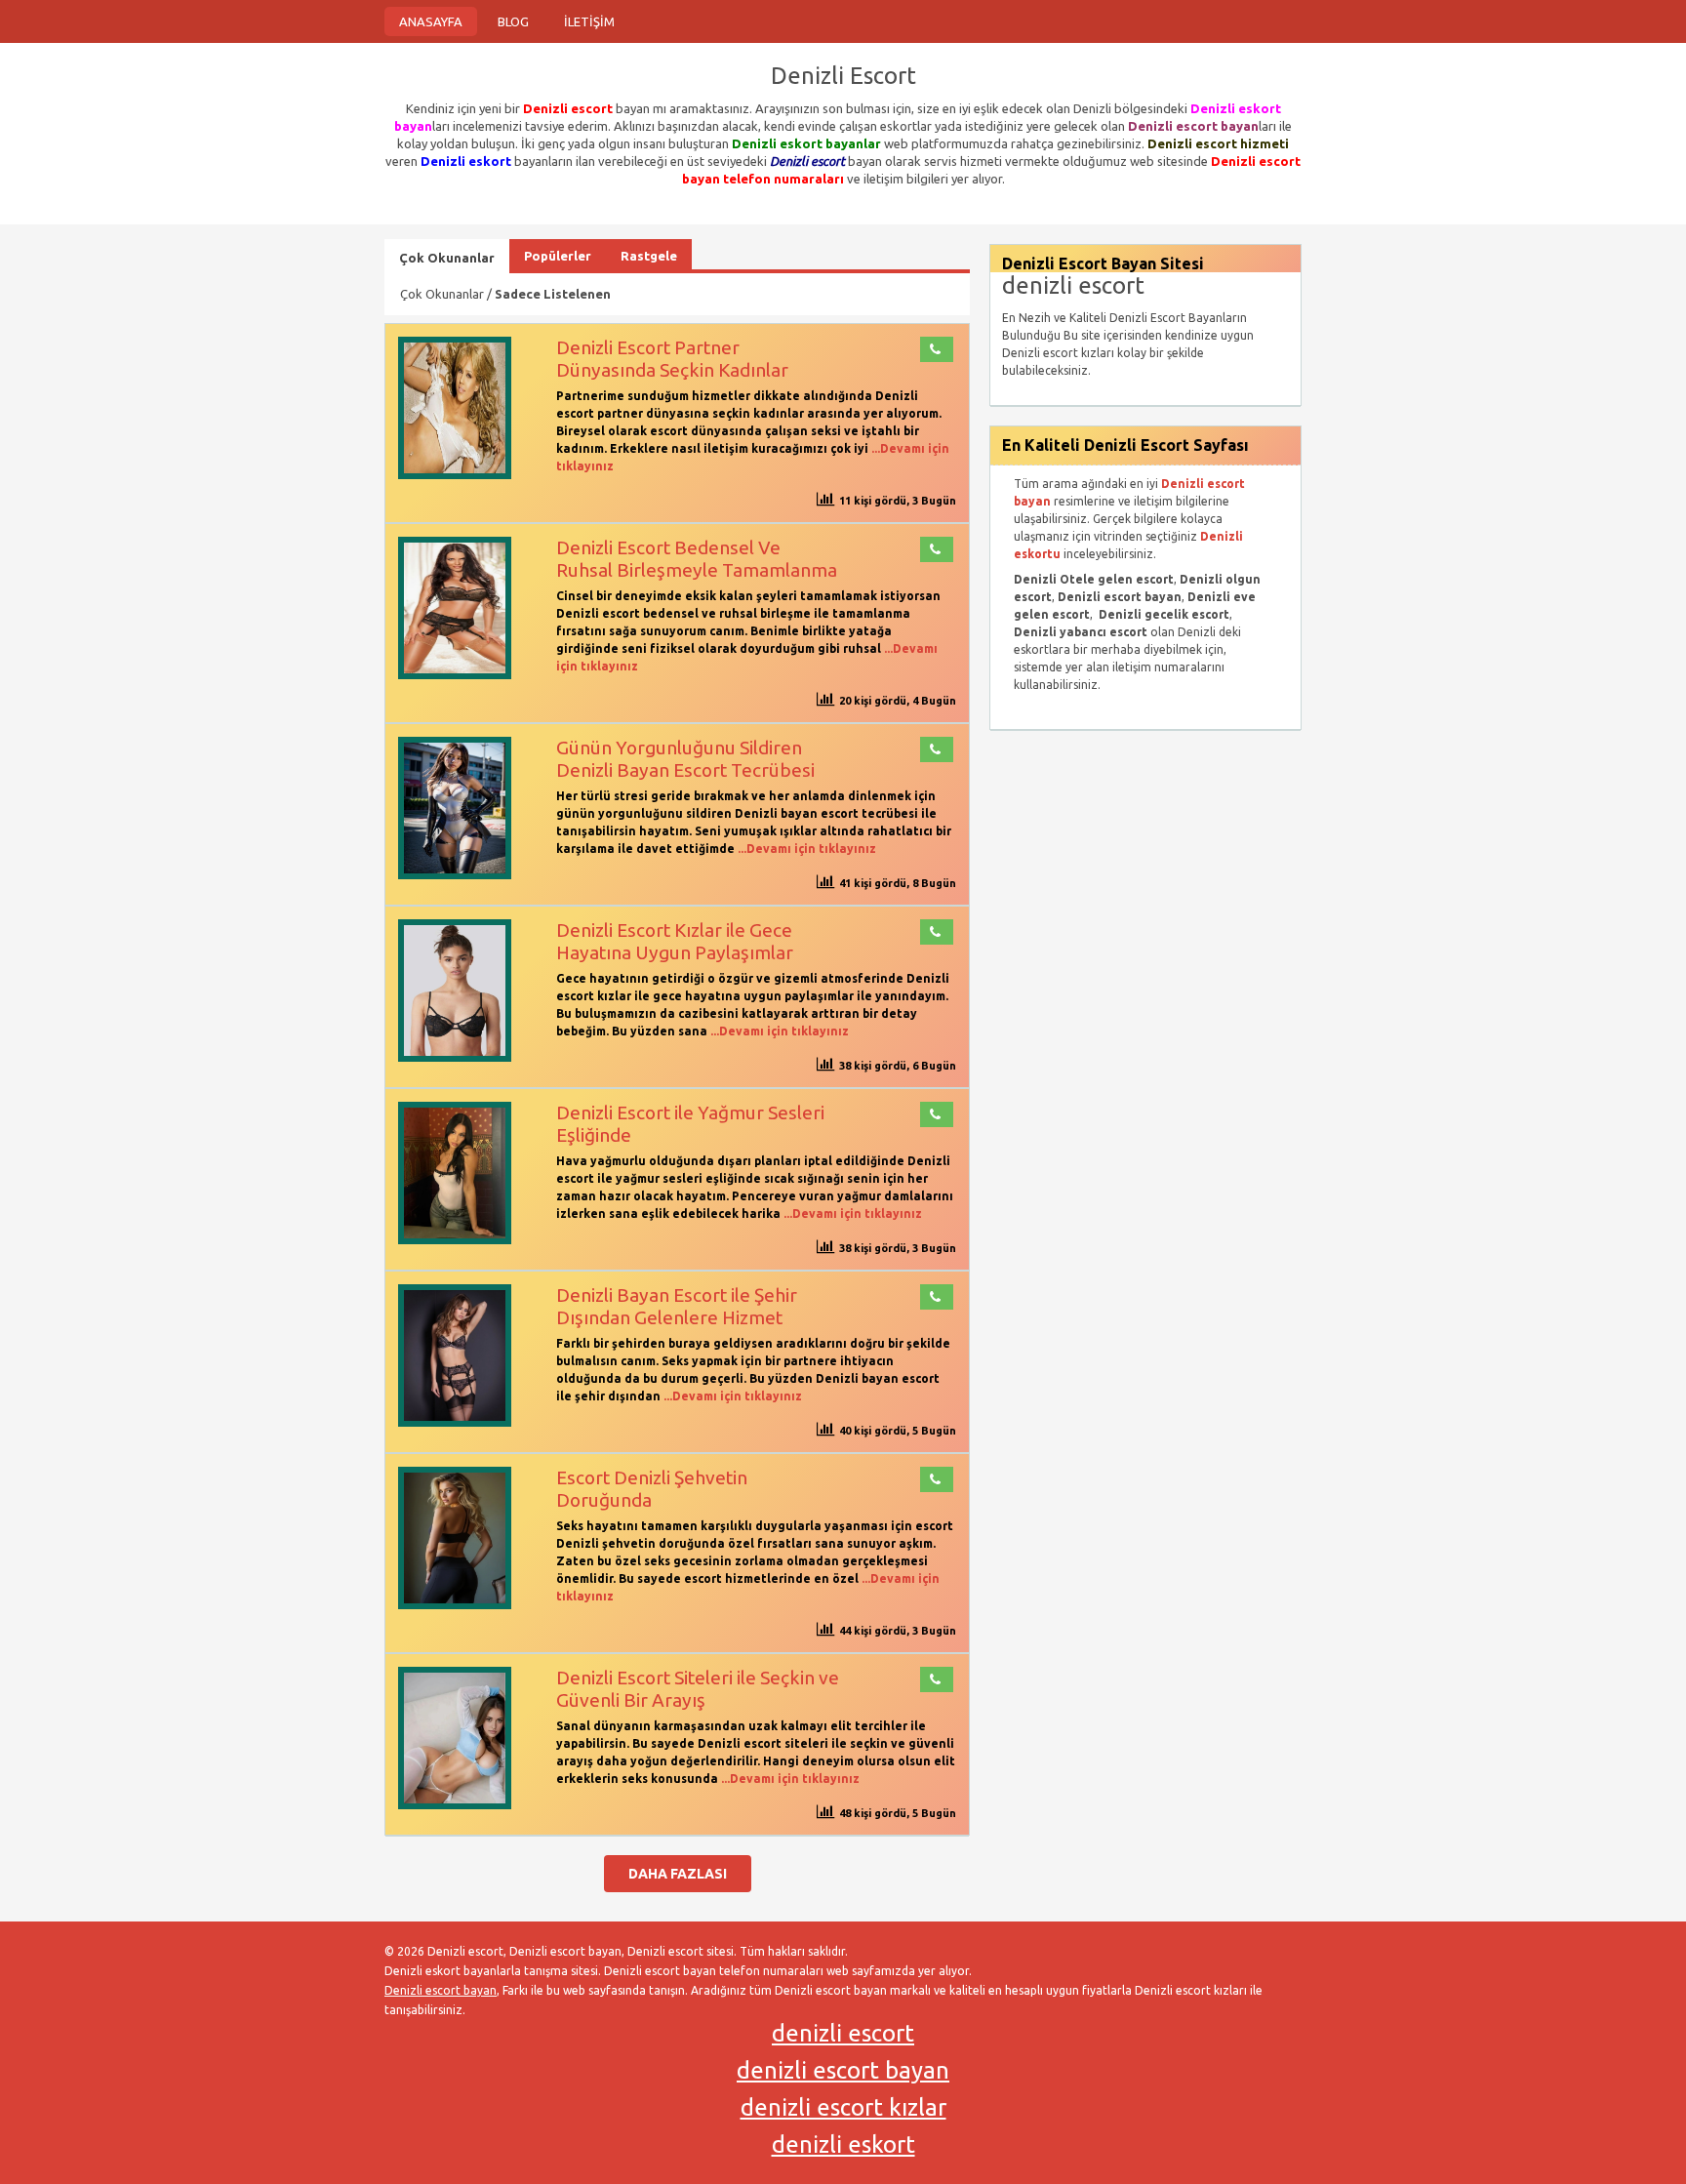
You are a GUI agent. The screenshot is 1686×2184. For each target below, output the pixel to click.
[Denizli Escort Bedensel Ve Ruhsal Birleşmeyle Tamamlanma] (455, 675)
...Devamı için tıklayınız (805, 849)
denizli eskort (843, 2144)
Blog (513, 21)
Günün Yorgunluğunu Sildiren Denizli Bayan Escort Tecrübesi (685, 759)
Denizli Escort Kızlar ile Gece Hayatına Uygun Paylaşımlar (675, 941)
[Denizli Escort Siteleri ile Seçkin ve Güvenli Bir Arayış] (455, 1805)
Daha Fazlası (678, 1874)
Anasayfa (431, 21)
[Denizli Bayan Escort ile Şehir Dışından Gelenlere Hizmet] (455, 1422)
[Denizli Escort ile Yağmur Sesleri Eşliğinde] (455, 1240)
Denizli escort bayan (441, 1990)
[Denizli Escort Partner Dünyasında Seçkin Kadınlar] (455, 475)
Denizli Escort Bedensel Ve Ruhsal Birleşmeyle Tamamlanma (697, 559)
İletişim (589, 21)
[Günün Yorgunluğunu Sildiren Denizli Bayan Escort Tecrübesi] (455, 875)
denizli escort (843, 2033)
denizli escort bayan (843, 2070)
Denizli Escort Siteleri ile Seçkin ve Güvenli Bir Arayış (698, 1689)
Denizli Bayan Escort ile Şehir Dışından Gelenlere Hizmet (677, 1306)
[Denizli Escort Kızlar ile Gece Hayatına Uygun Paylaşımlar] (455, 1057)
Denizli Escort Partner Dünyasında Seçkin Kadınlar (672, 359)
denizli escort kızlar (843, 2107)
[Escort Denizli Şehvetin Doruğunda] (455, 1605)
